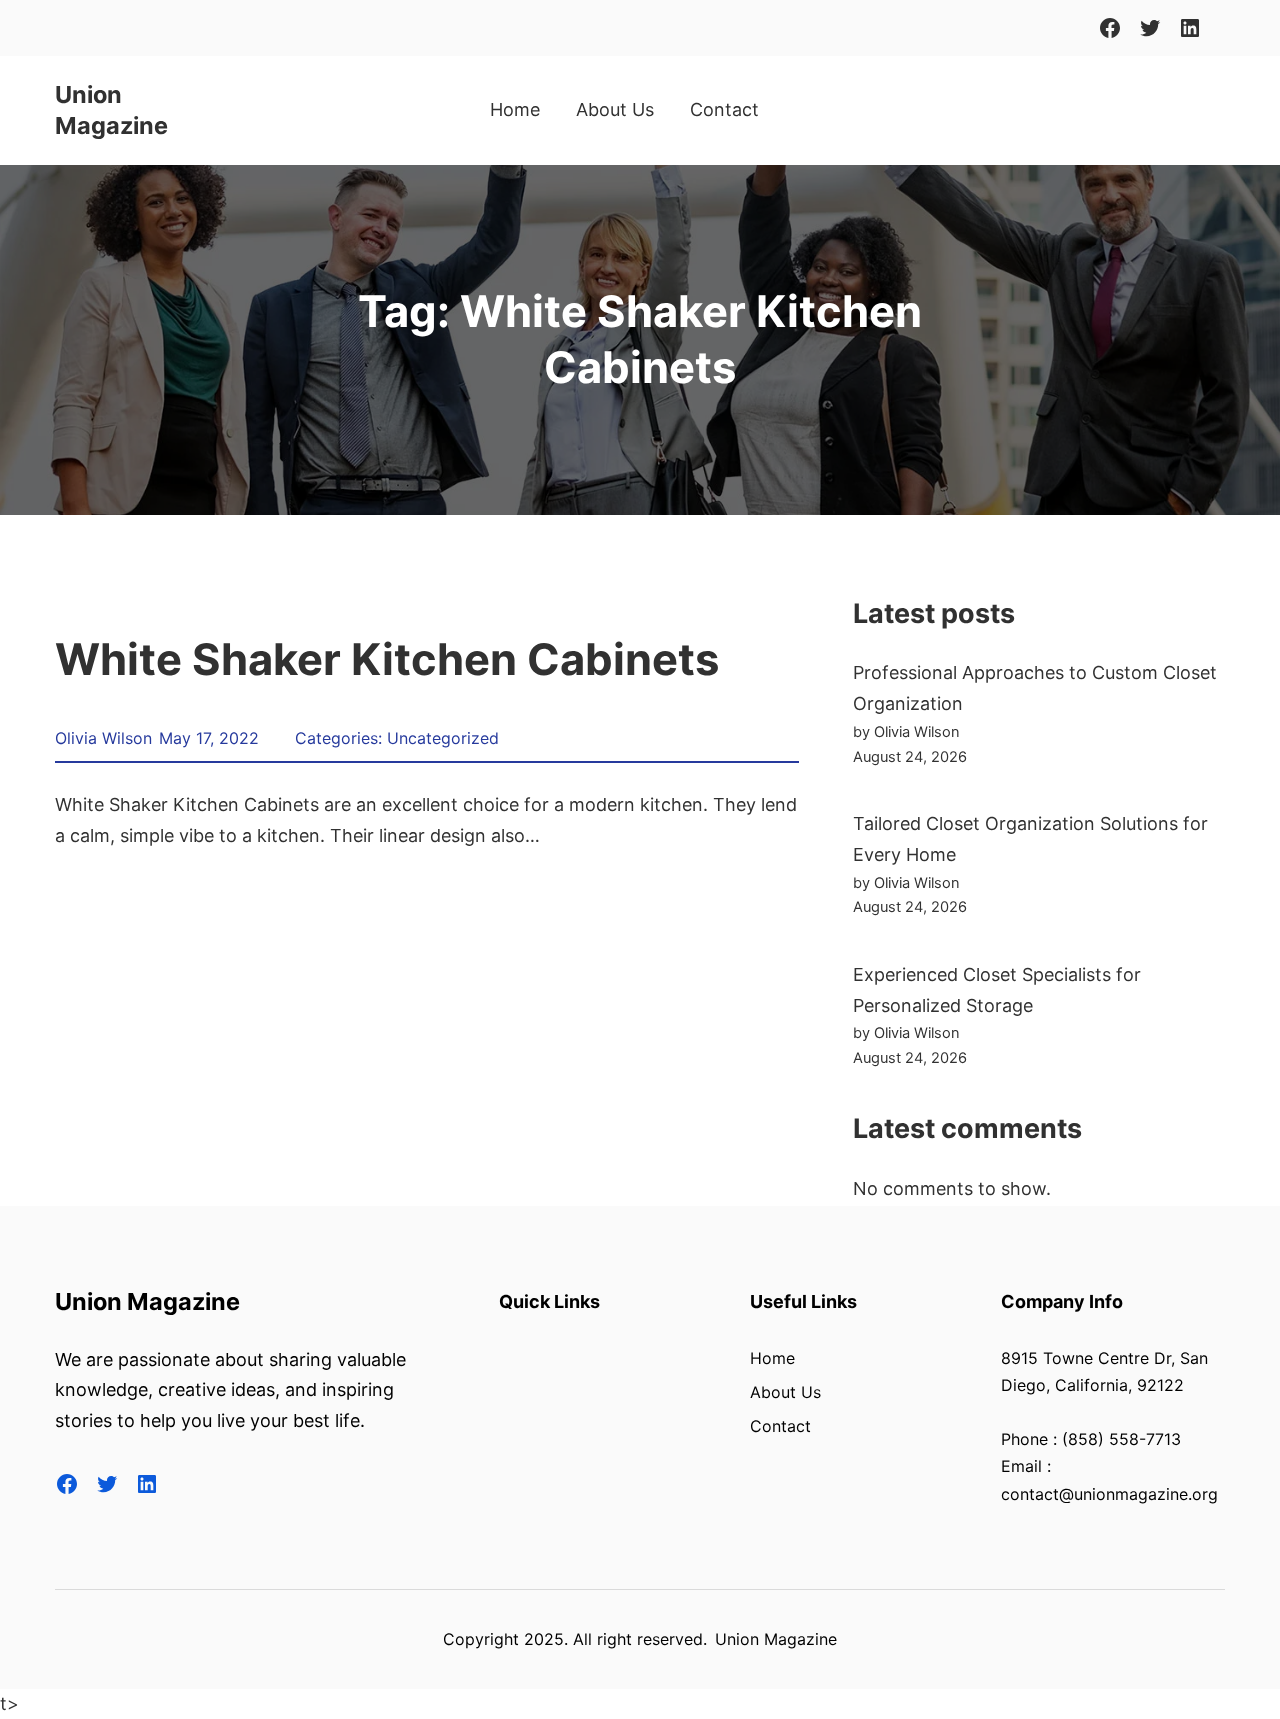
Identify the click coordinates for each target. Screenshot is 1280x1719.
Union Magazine (111, 110)
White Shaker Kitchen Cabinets (387, 659)
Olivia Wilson (103, 738)
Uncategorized (443, 738)
